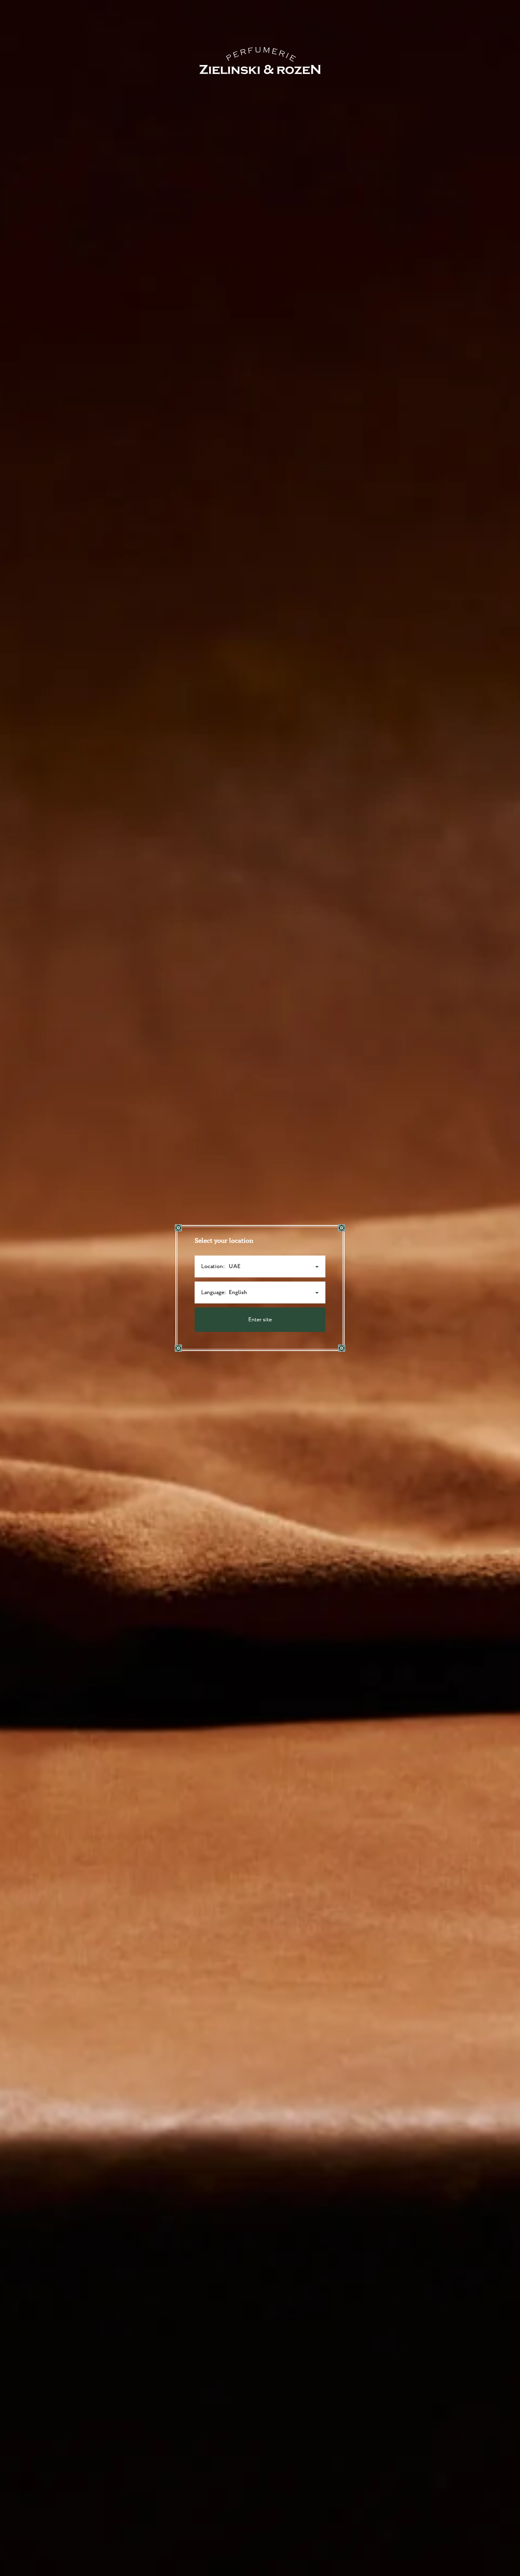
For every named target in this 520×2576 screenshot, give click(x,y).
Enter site (260, 1320)
